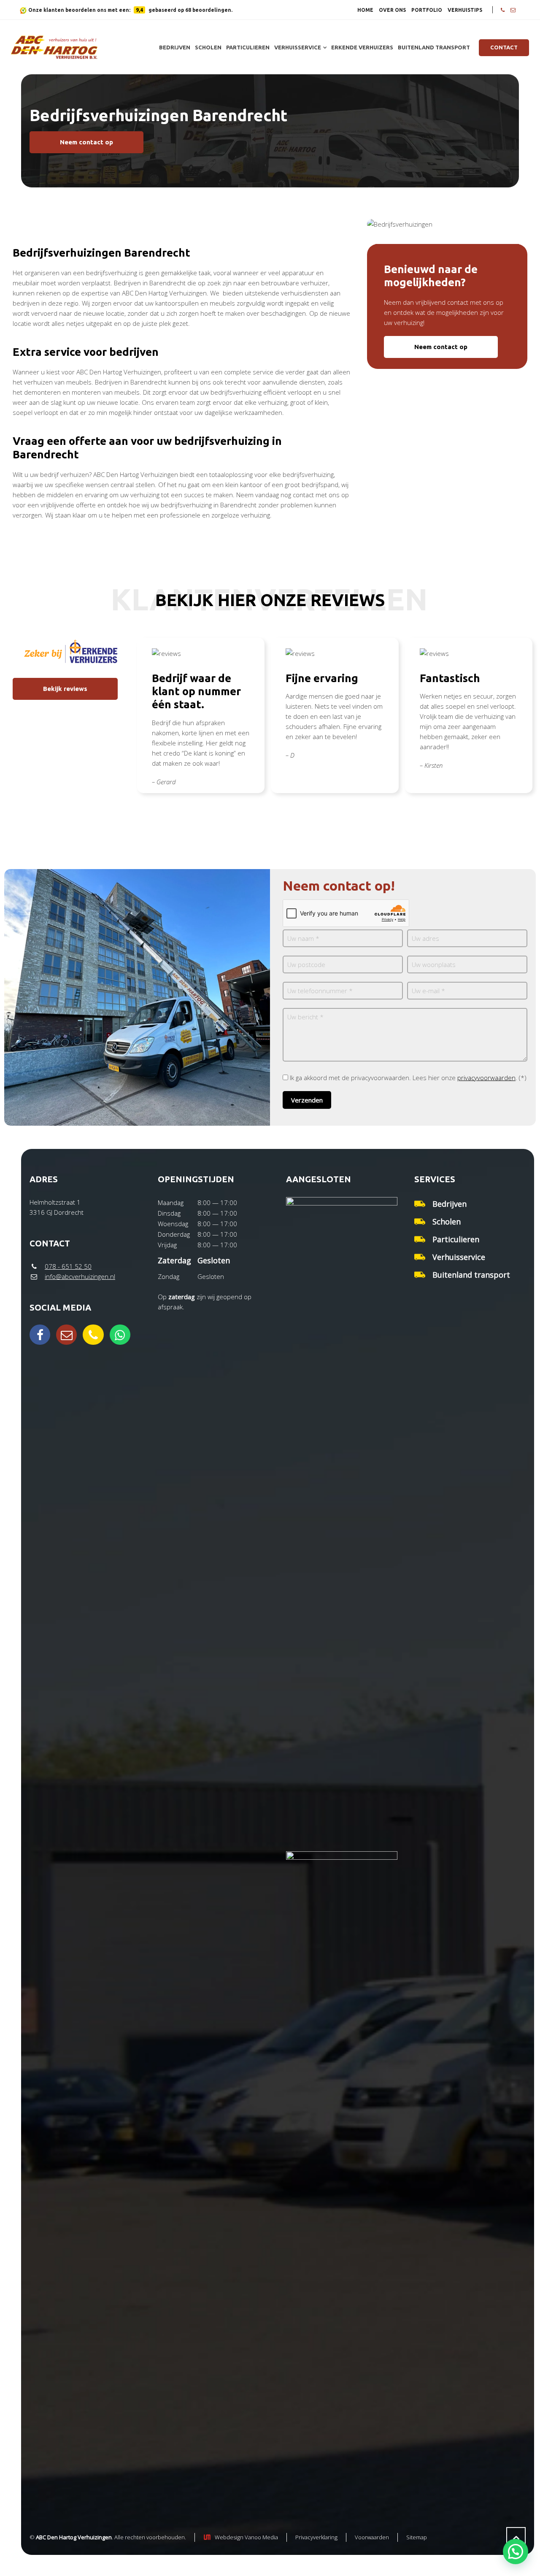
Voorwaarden (372, 2537)
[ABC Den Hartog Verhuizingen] (54, 47)
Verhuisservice (459, 1257)
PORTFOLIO (427, 10)
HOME (365, 10)
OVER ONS (392, 10)
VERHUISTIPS (465, 10)
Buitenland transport (471, 1275)
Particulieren (456, 1239)
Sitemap (417, 2537)
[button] (516, 2552)
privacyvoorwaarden (486, 1078)
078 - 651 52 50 (68, 1266)
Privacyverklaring (316, 2537)
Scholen (447, 1222)
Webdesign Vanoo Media (246, 2537)
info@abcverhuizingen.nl (80, 1276)
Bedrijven (450, 1204)
